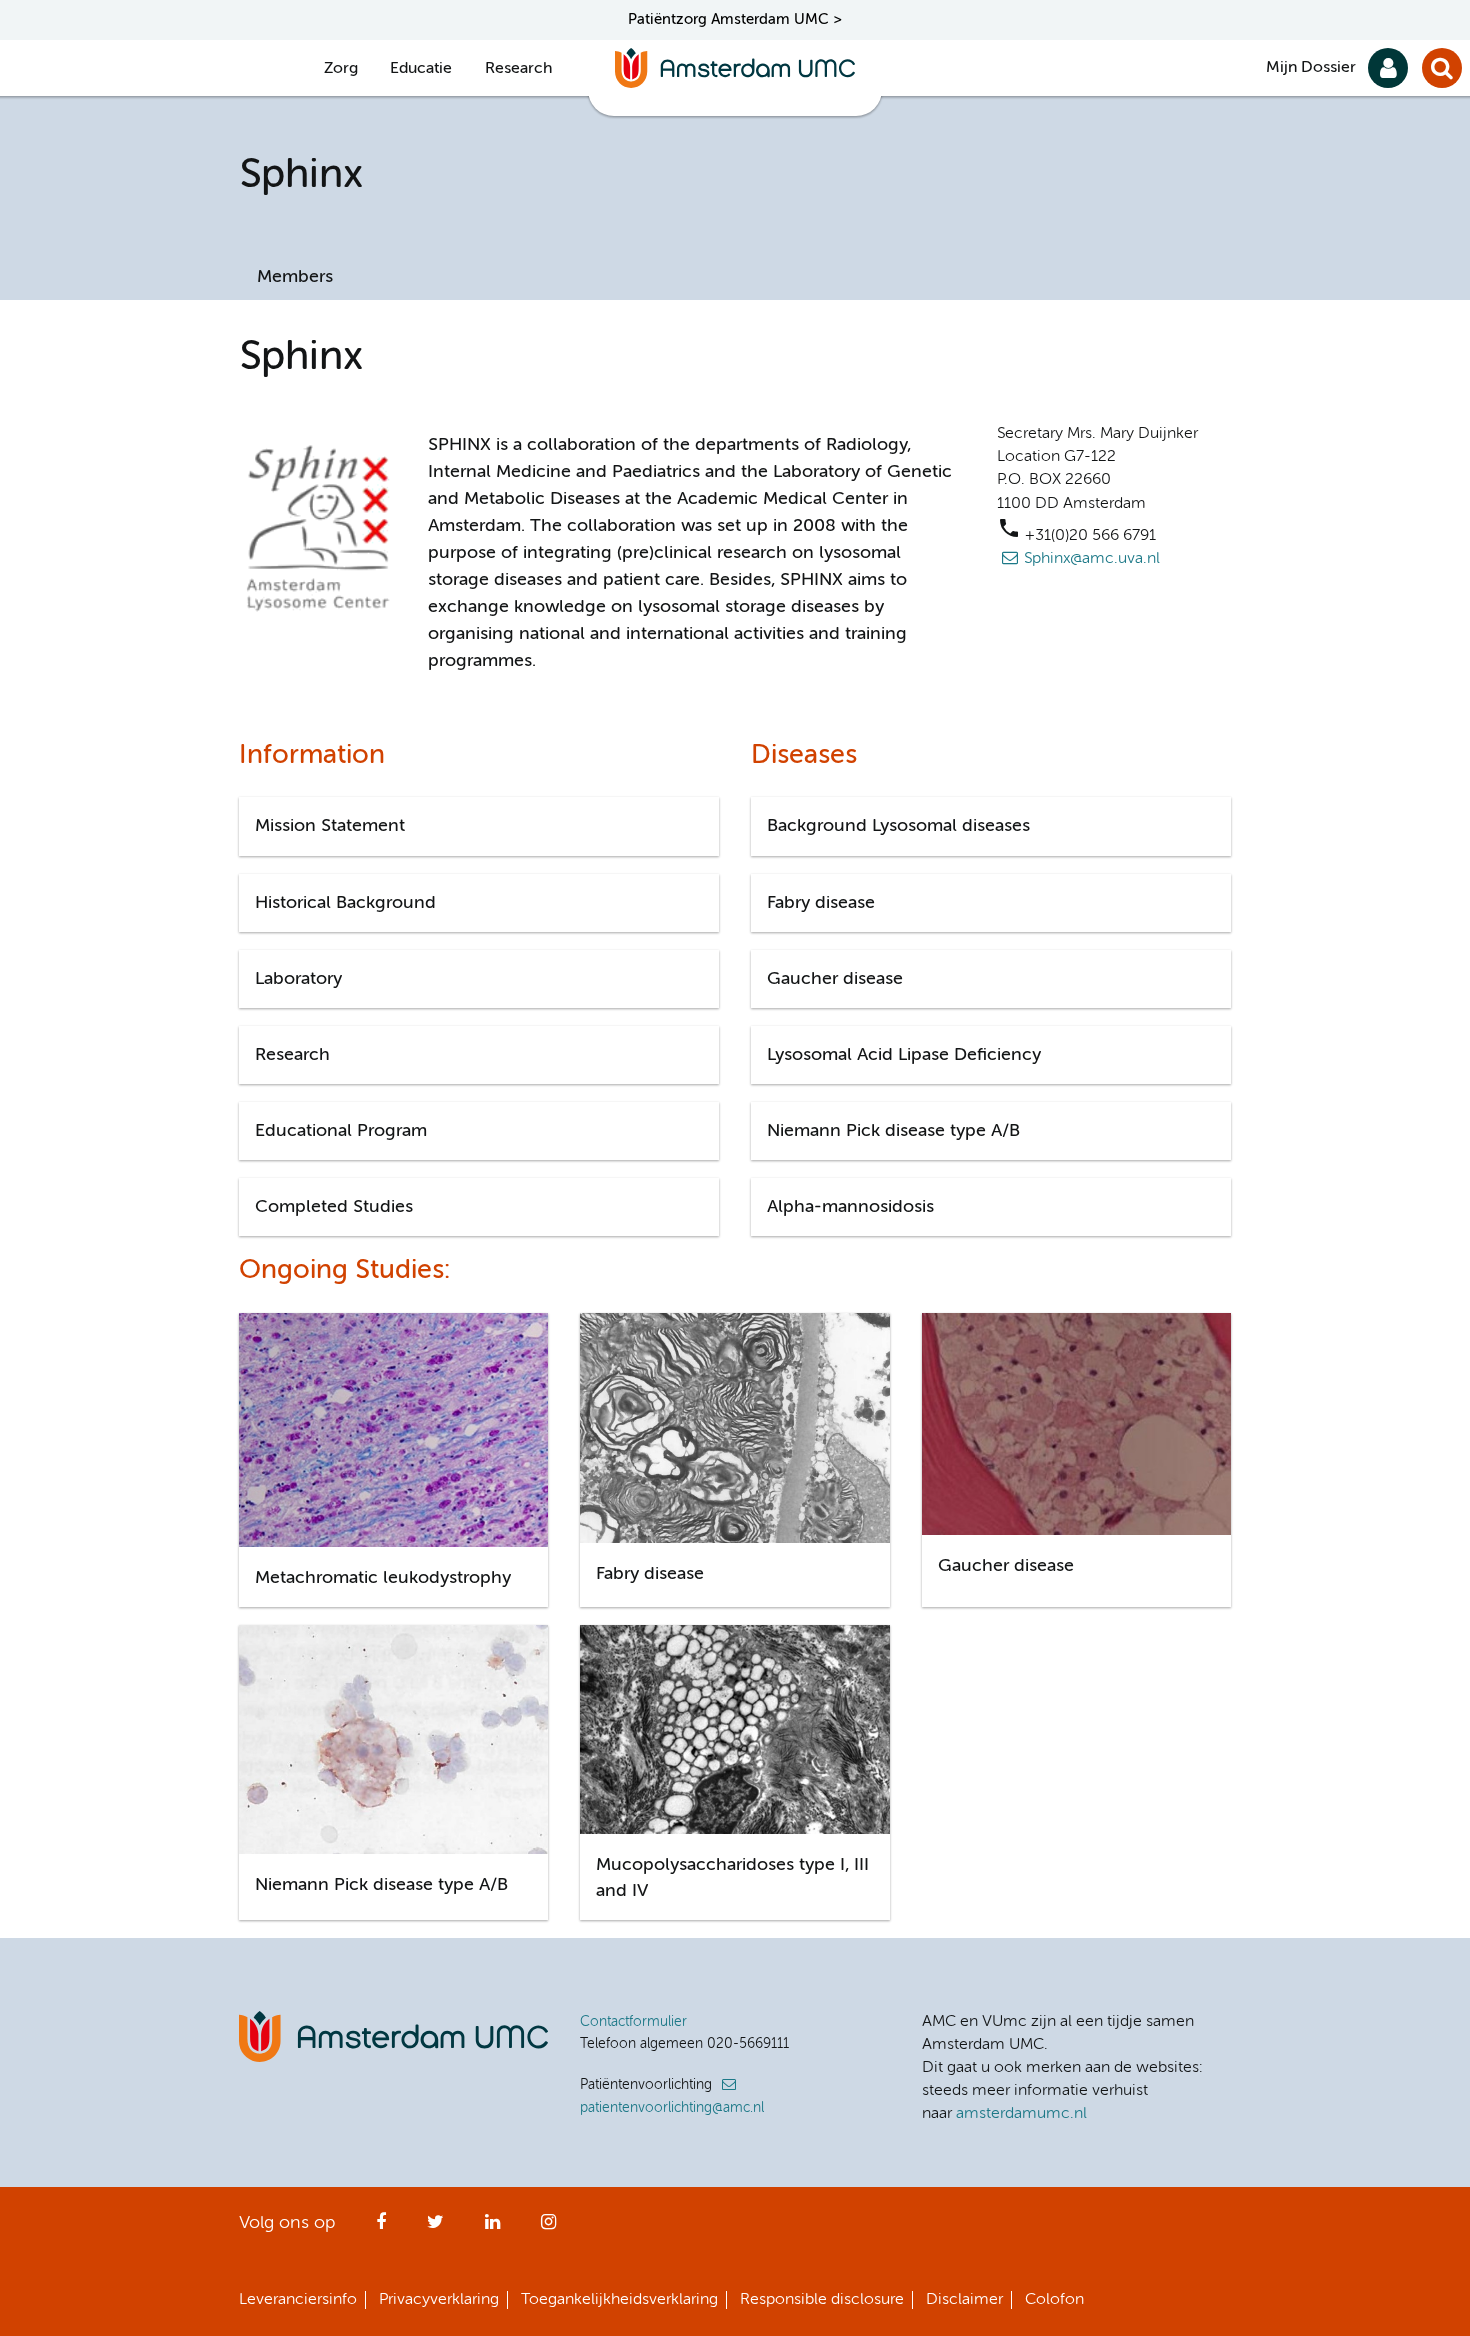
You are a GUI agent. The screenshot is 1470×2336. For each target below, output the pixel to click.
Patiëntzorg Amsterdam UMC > (735, 19)
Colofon (1054, 2300)
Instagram (548, 2228)
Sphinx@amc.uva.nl (1092, 559)
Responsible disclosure (822, 2300)
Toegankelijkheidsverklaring (619, 2300)
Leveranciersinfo (298, 2300)
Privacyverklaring (439, 2300)
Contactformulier (633, 2022)
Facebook (381, 2228)
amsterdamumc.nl (1021, 2114)
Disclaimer (964, 2300)
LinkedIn (492, 2228)
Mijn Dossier (1311, 68)
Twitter (435, 2228)
